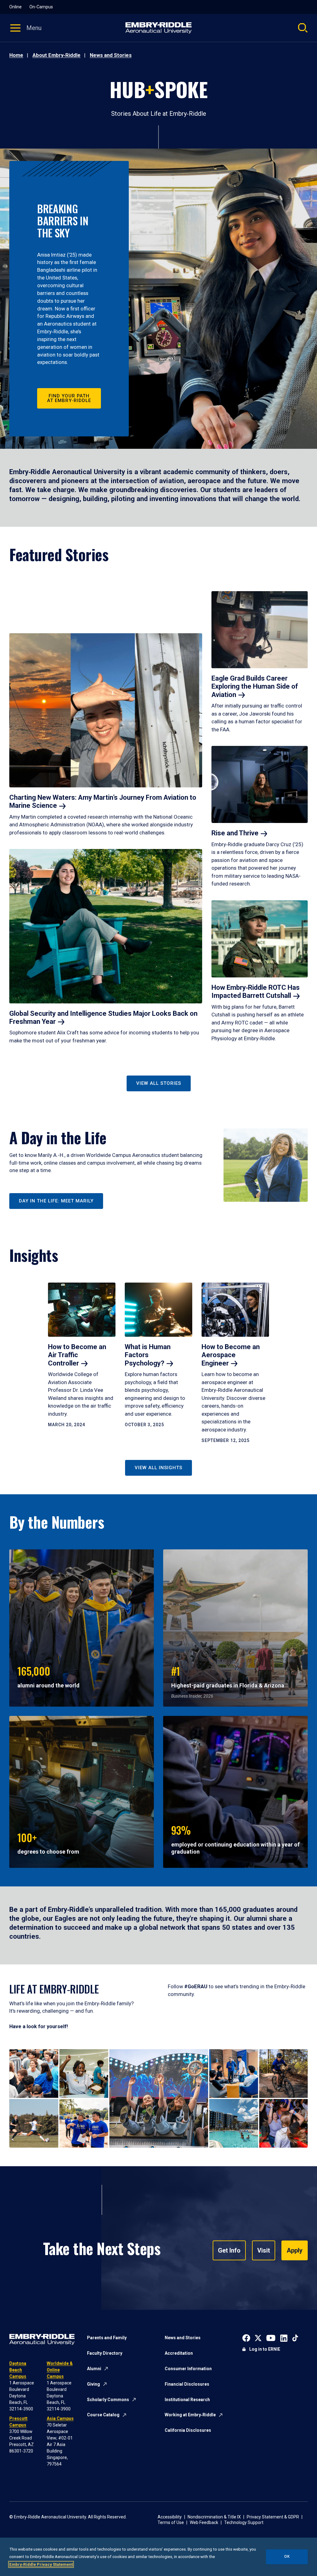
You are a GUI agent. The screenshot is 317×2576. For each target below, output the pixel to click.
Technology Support (244, 2522)
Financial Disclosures (187, 2384)
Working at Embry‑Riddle (190, 2415)
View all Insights (158, 1468)
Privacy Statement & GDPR (273, 2517)
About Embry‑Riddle (56, 55)
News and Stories (111, 55)
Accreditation (179, 2353)
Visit (264, 2250)
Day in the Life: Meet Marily (56, 1201)
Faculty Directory (105, 2353)
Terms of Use (171, 2522)
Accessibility (170, 2517)
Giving (93, 2384)
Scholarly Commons (108, 2400)
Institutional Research (187, 2400)
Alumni (94, 2369)
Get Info (229, 2250)
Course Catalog (103, 2415)
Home (16, 55)
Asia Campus (60, 2418)
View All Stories (159, 1083)
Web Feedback (204, 2522)
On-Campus (41, 7)
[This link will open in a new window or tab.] (246, 2338)
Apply (295, 2250)
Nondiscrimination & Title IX (214, 2517)
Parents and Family (107, 2338)
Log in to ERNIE (265, 2349)
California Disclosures (188, 2430)
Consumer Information (188, 2369)
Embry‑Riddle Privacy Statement (41, 2564)
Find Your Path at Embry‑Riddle (69, 398)
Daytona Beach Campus (18, 2370)
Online (15, 7)
